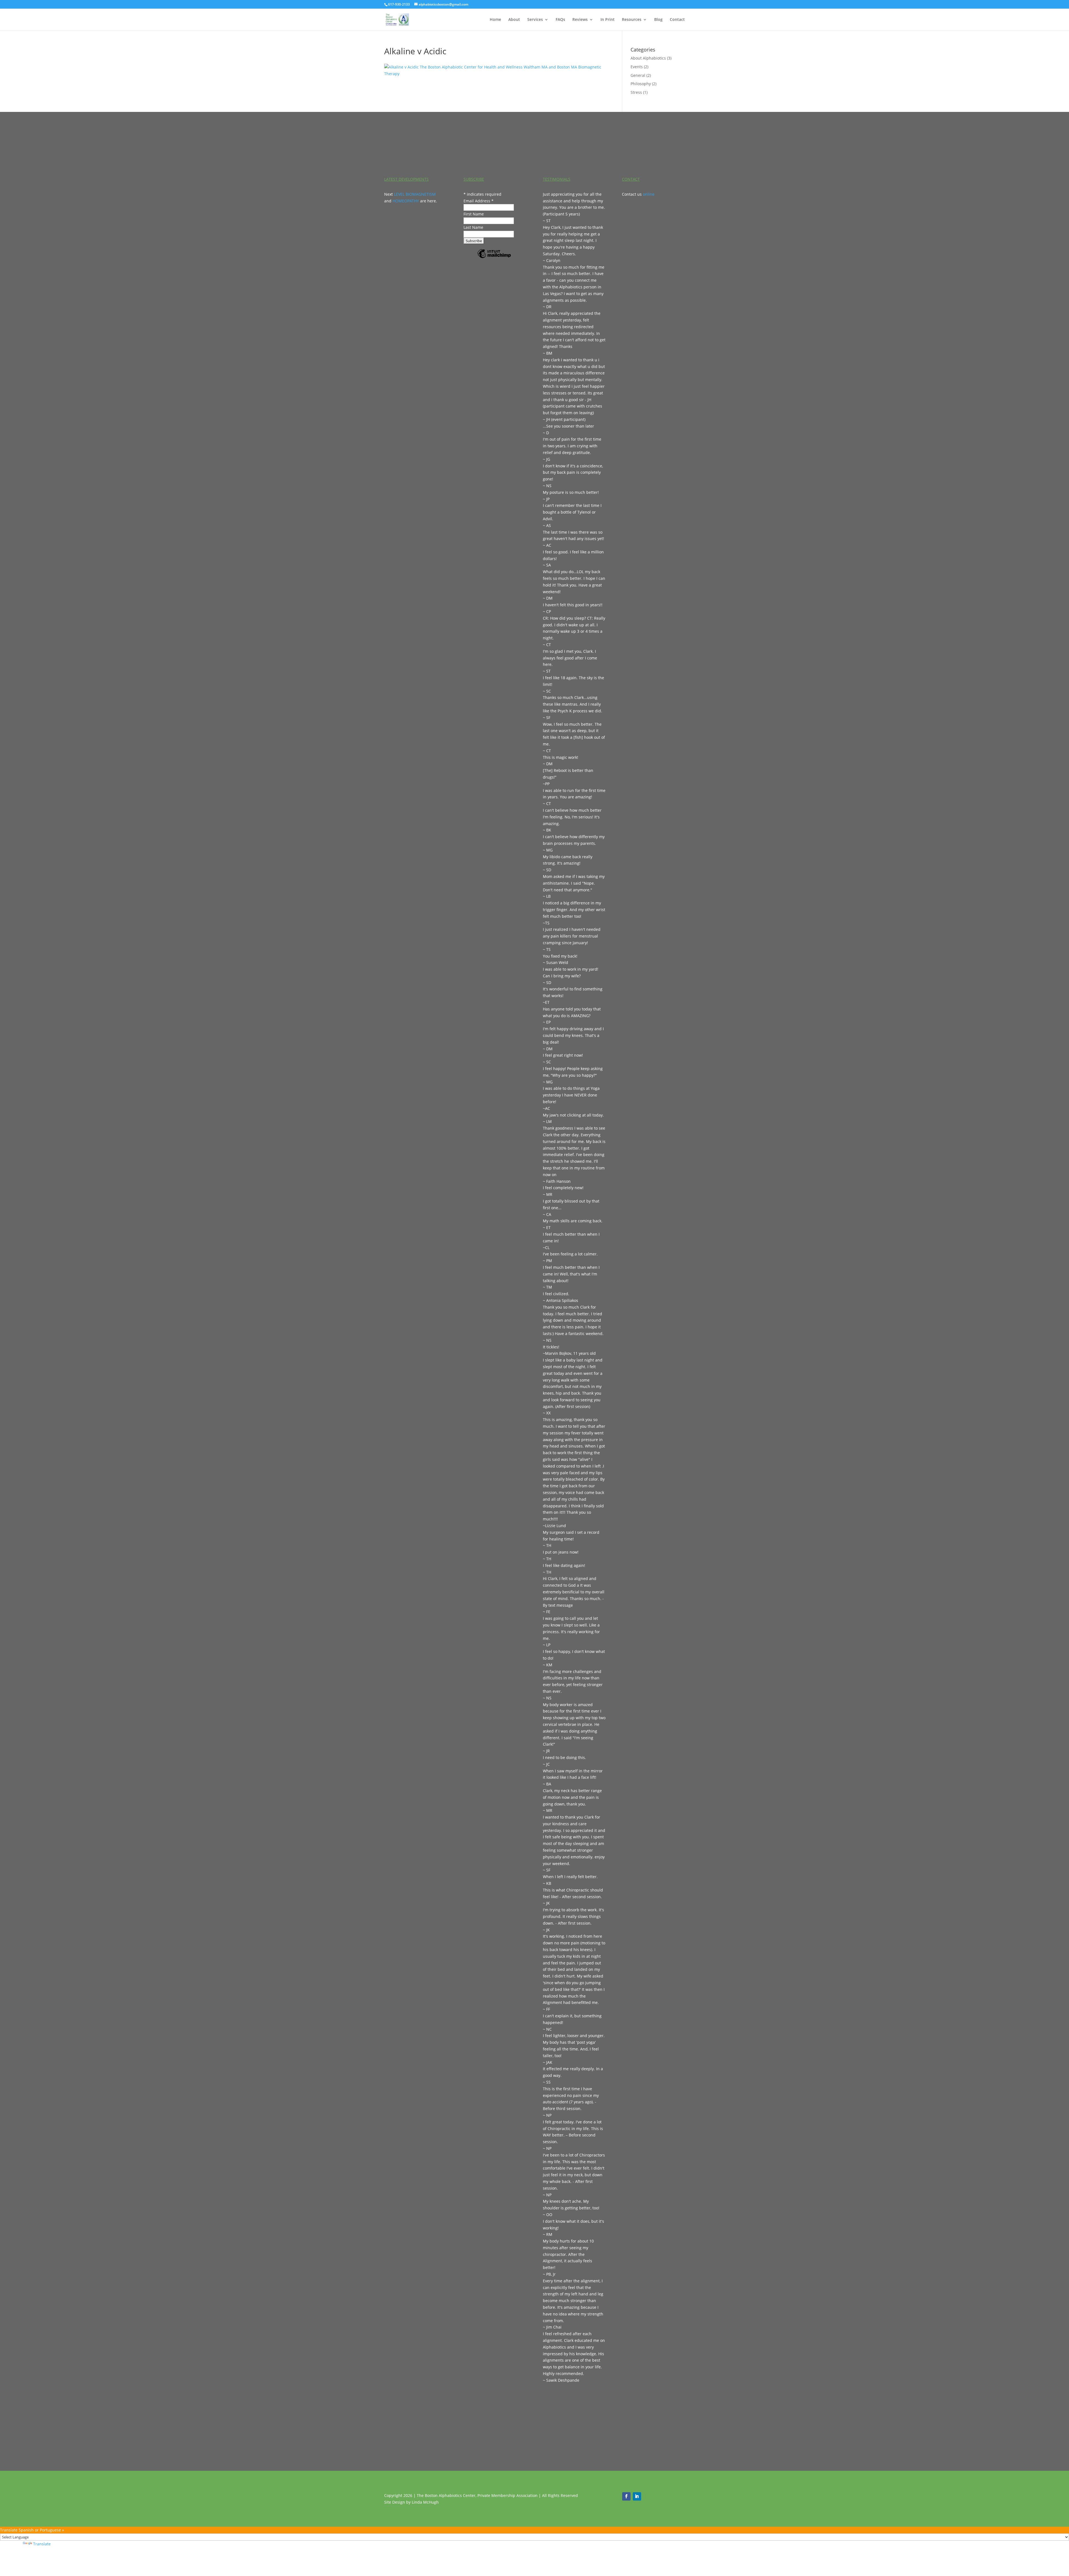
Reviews (580, 20)
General (638, 75)
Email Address (479, 201)
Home (495, 20)
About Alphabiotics (648, 58)
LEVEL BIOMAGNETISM (415, 194)
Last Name (473, 227)
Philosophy (641, 84)
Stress (636, 92)
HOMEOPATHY (406, 201)
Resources (632, 20)
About (514, 20)
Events (637, 67)
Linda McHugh (425, 2502)
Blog (658, 20)
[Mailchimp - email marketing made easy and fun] (494, 258)
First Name (474, 214)
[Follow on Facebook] (626, 2496)
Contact (677, 20)
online (649, 194)
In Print (608, 20)
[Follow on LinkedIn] (637, 2496)
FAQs (560, 20)
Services (535, 20)
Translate (42, 2544)
